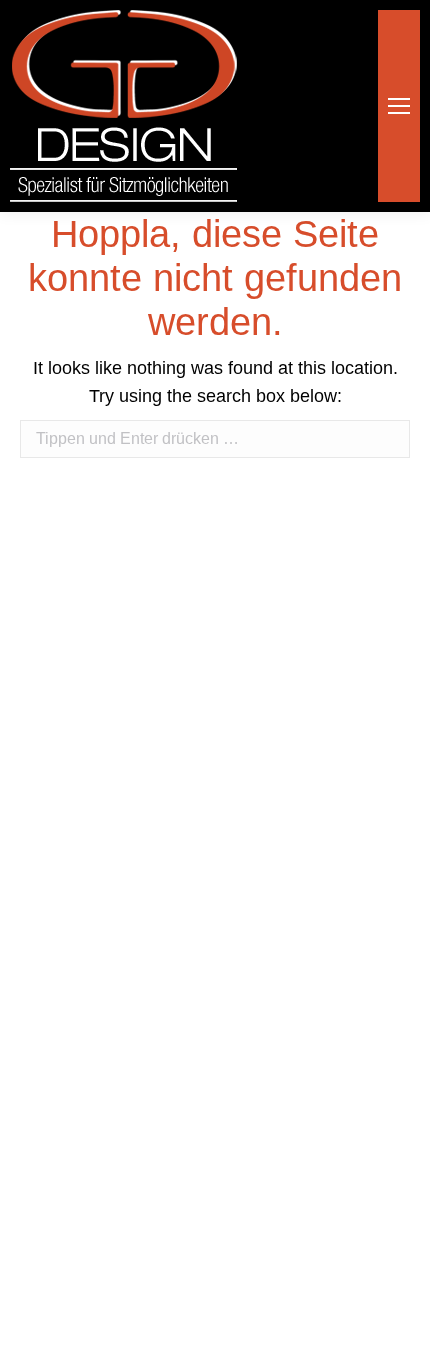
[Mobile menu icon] (399, 106)
